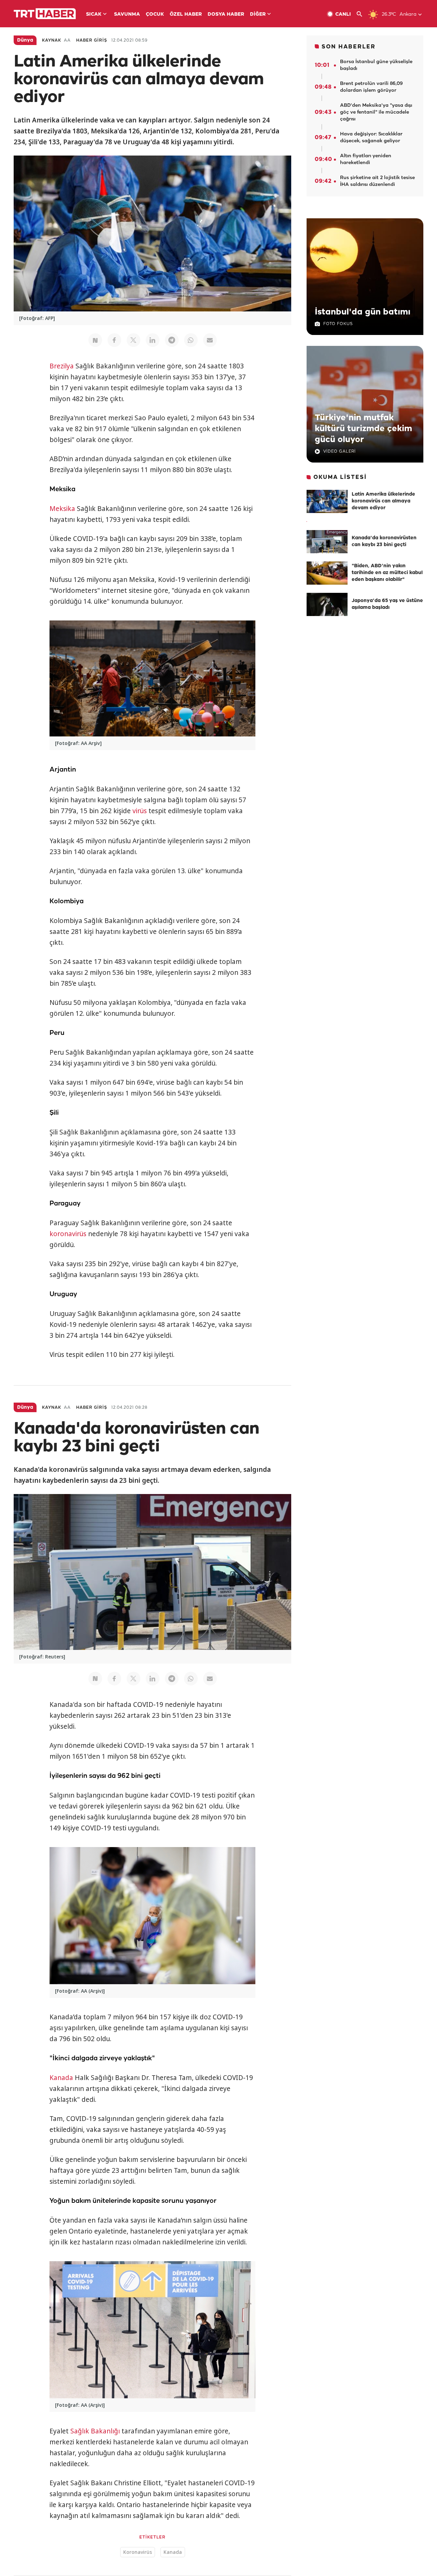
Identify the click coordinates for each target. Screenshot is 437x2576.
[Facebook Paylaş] (114, 340)
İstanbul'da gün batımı (363, 312)
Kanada (61, 2078)
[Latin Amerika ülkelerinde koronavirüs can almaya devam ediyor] (327, 501)
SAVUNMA (127, 14)
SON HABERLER (349, 47)
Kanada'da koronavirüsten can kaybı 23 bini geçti (384, 541)
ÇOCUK (155, 14)
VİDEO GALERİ (340, 451)
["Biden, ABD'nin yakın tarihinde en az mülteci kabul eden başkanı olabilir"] (327, 573)
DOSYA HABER (226, 14)
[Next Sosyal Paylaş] (95, 340)
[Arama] (362, 14)
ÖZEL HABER (186, 14)
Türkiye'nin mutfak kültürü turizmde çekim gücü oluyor (363, 429)
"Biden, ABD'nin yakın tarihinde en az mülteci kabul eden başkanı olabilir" (387, 573)
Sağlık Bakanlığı (95, 2431)
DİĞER (258, 14)
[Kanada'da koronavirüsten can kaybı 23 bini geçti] (327, 542)
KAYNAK (52, 40)
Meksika (62, 509)
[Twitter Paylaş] (133, 340)
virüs (140, 811)
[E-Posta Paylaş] (210, 340)
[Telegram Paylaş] (172, 340)
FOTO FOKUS (338, 324)
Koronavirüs (138, 2552)
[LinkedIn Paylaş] (153, 340)
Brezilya (62, 366)
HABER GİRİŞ (92, 40)
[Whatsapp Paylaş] (191, 340)
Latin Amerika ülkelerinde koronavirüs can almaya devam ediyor (383, 501)
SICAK (94, 14)
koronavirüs (68, 1234)
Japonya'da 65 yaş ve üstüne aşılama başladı (387, 604)
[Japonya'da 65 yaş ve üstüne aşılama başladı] (327, 604)
